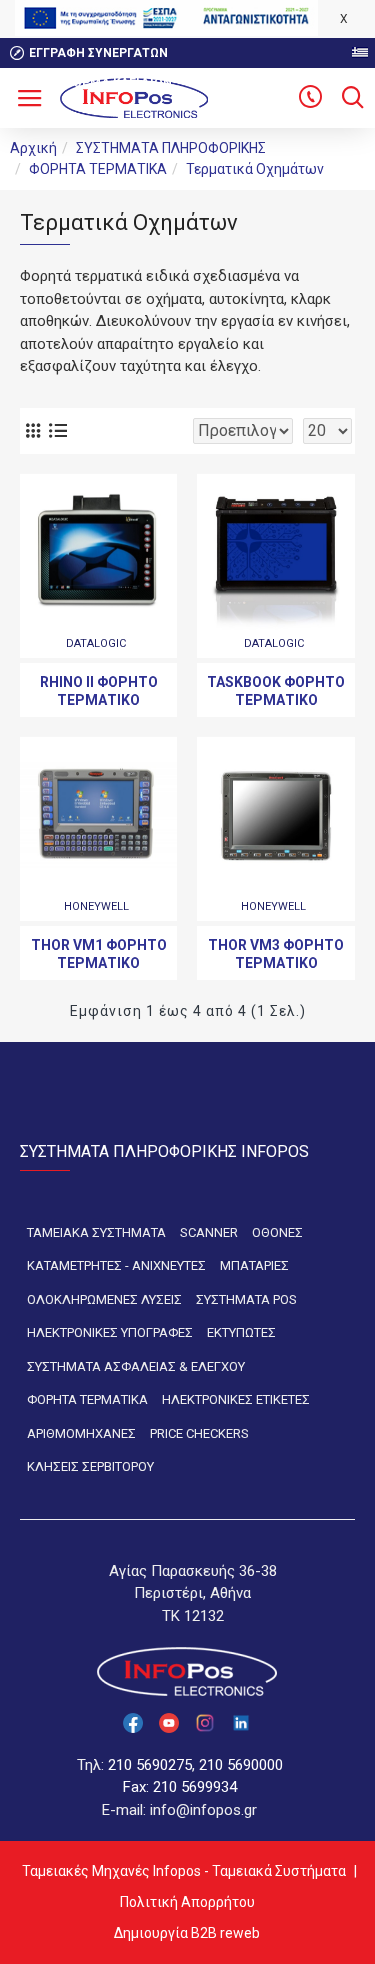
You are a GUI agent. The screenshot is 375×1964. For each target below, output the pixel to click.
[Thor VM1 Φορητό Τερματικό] (98, 815)
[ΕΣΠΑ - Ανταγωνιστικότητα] (166, 18)
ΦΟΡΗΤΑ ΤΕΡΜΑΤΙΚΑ (98, 169)
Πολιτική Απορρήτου (187, 1902)
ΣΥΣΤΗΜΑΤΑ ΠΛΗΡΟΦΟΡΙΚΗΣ (171, 148)
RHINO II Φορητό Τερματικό (99, 691)
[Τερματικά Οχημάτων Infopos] (310, 98)
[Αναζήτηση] (352, 98)
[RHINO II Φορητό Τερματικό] (98, 552)
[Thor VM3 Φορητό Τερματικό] (275, 815)
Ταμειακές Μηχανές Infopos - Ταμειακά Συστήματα (184, 1871)
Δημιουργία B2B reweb (187, 1933)
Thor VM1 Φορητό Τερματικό (99, 954)
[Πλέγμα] (32, 430)
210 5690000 (241, 1765)
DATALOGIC (96, 643)
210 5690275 (150, 1765)
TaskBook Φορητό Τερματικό (276, 691)
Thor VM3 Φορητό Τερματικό (276, 954)
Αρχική (33, 148)
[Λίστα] (57, 430)
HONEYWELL (96, 906)
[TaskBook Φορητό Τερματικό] (275, 552)
